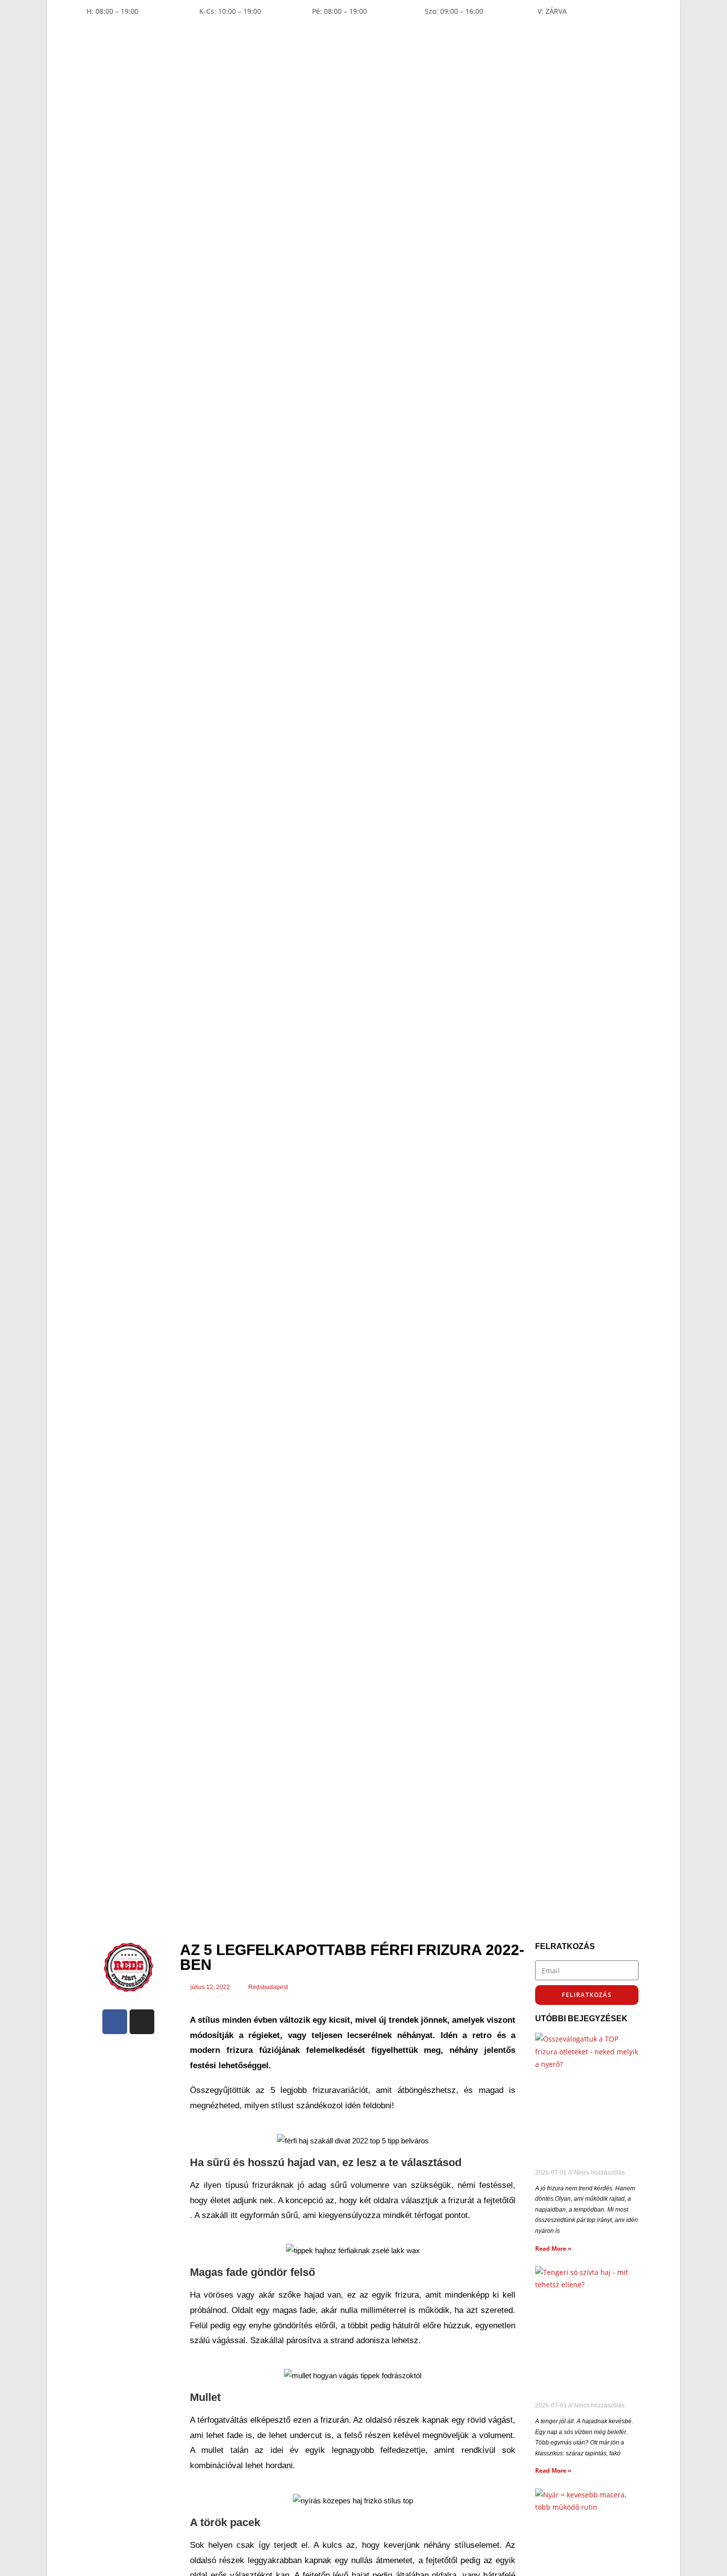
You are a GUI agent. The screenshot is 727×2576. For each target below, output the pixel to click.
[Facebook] (115, 2022)
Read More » (553, 2248)
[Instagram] (142, 2022)
